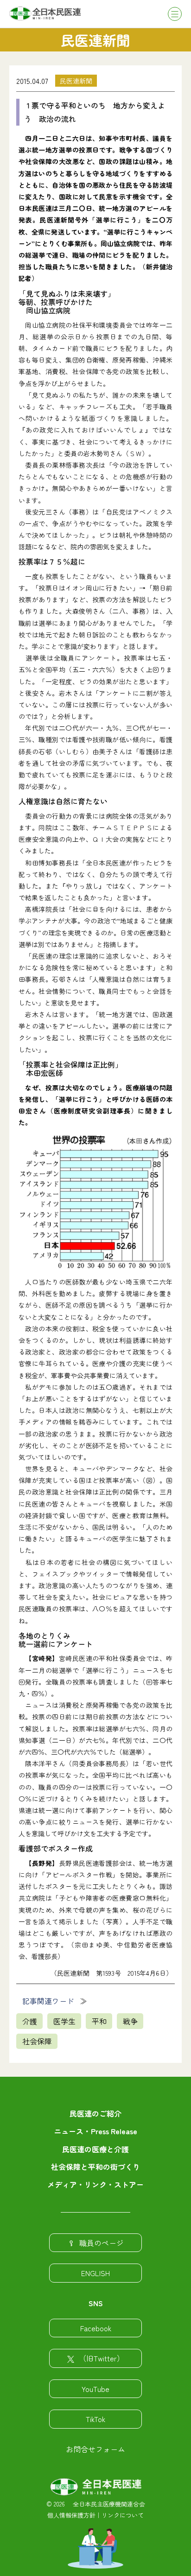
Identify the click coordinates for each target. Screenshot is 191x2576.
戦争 (130, 2021)
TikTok (95, 2419)
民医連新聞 (76, 81)
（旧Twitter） (102, 2358)
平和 (99, 2021)
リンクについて (123, 2515)
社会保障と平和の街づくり (95, 2167)
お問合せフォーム (95, 2449)
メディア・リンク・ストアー (95, 2184)
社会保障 (37, 2041)
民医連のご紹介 (95, 2113)
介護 (30, 2021)
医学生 (64, 2021)
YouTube (95, 2389)
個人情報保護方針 (71, 2515)
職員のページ (102, 2243)
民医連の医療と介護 (95, 2149)
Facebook (96, 2328)
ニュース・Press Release (95, 2131)
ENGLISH (95, 2273)
